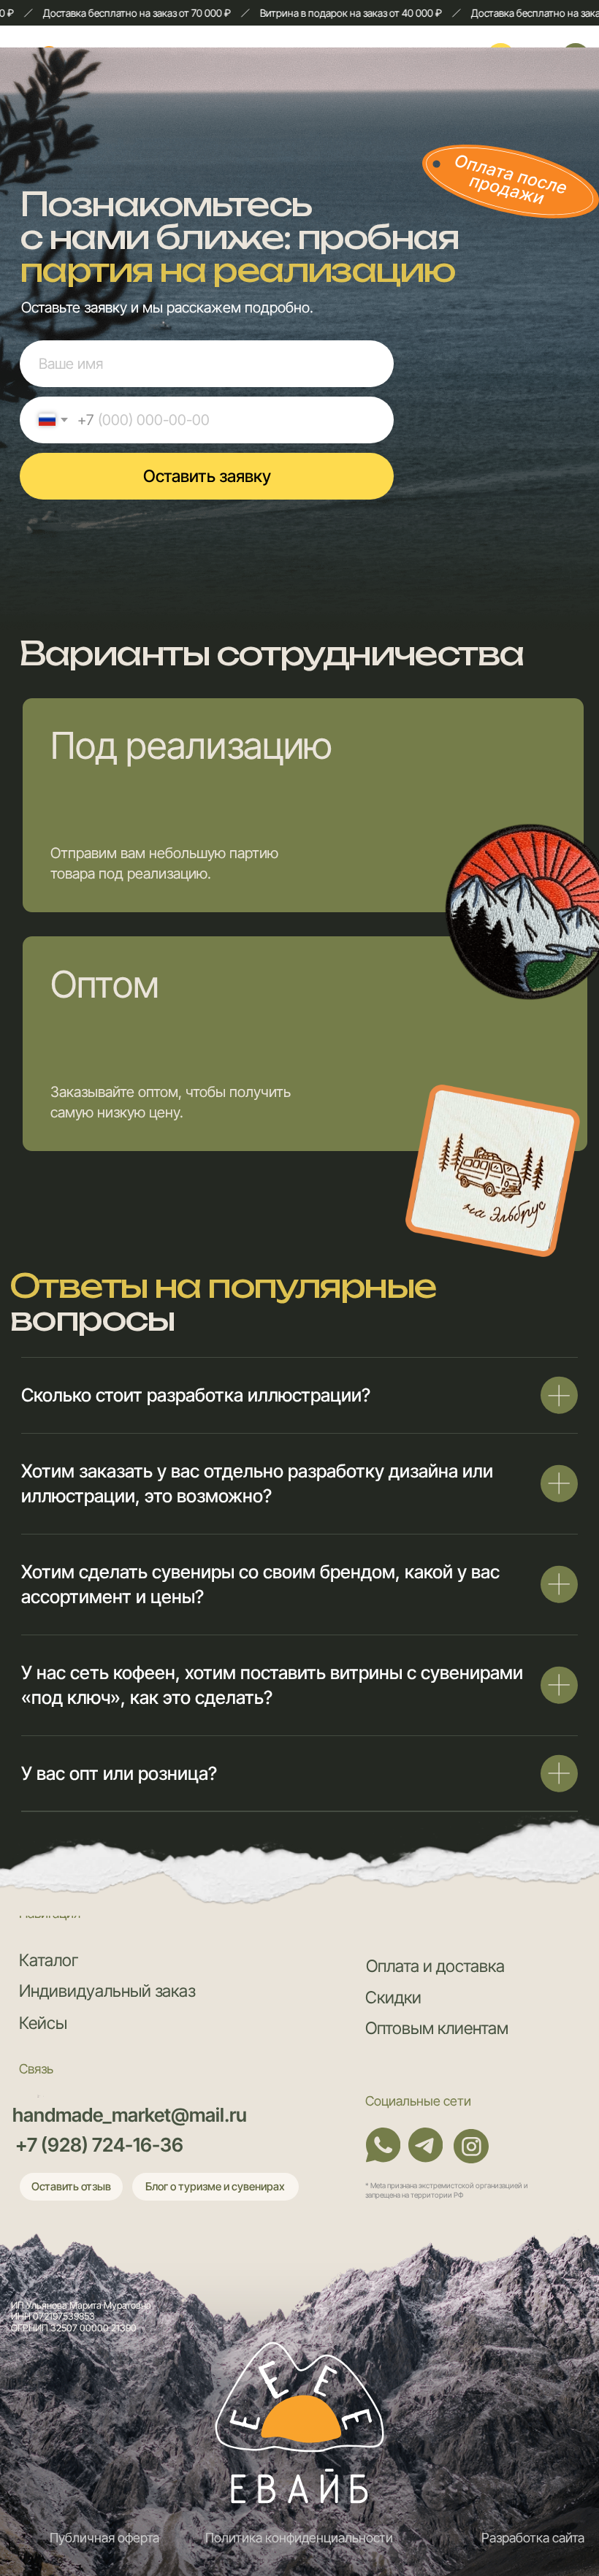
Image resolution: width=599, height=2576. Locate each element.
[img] (299, 2417)
